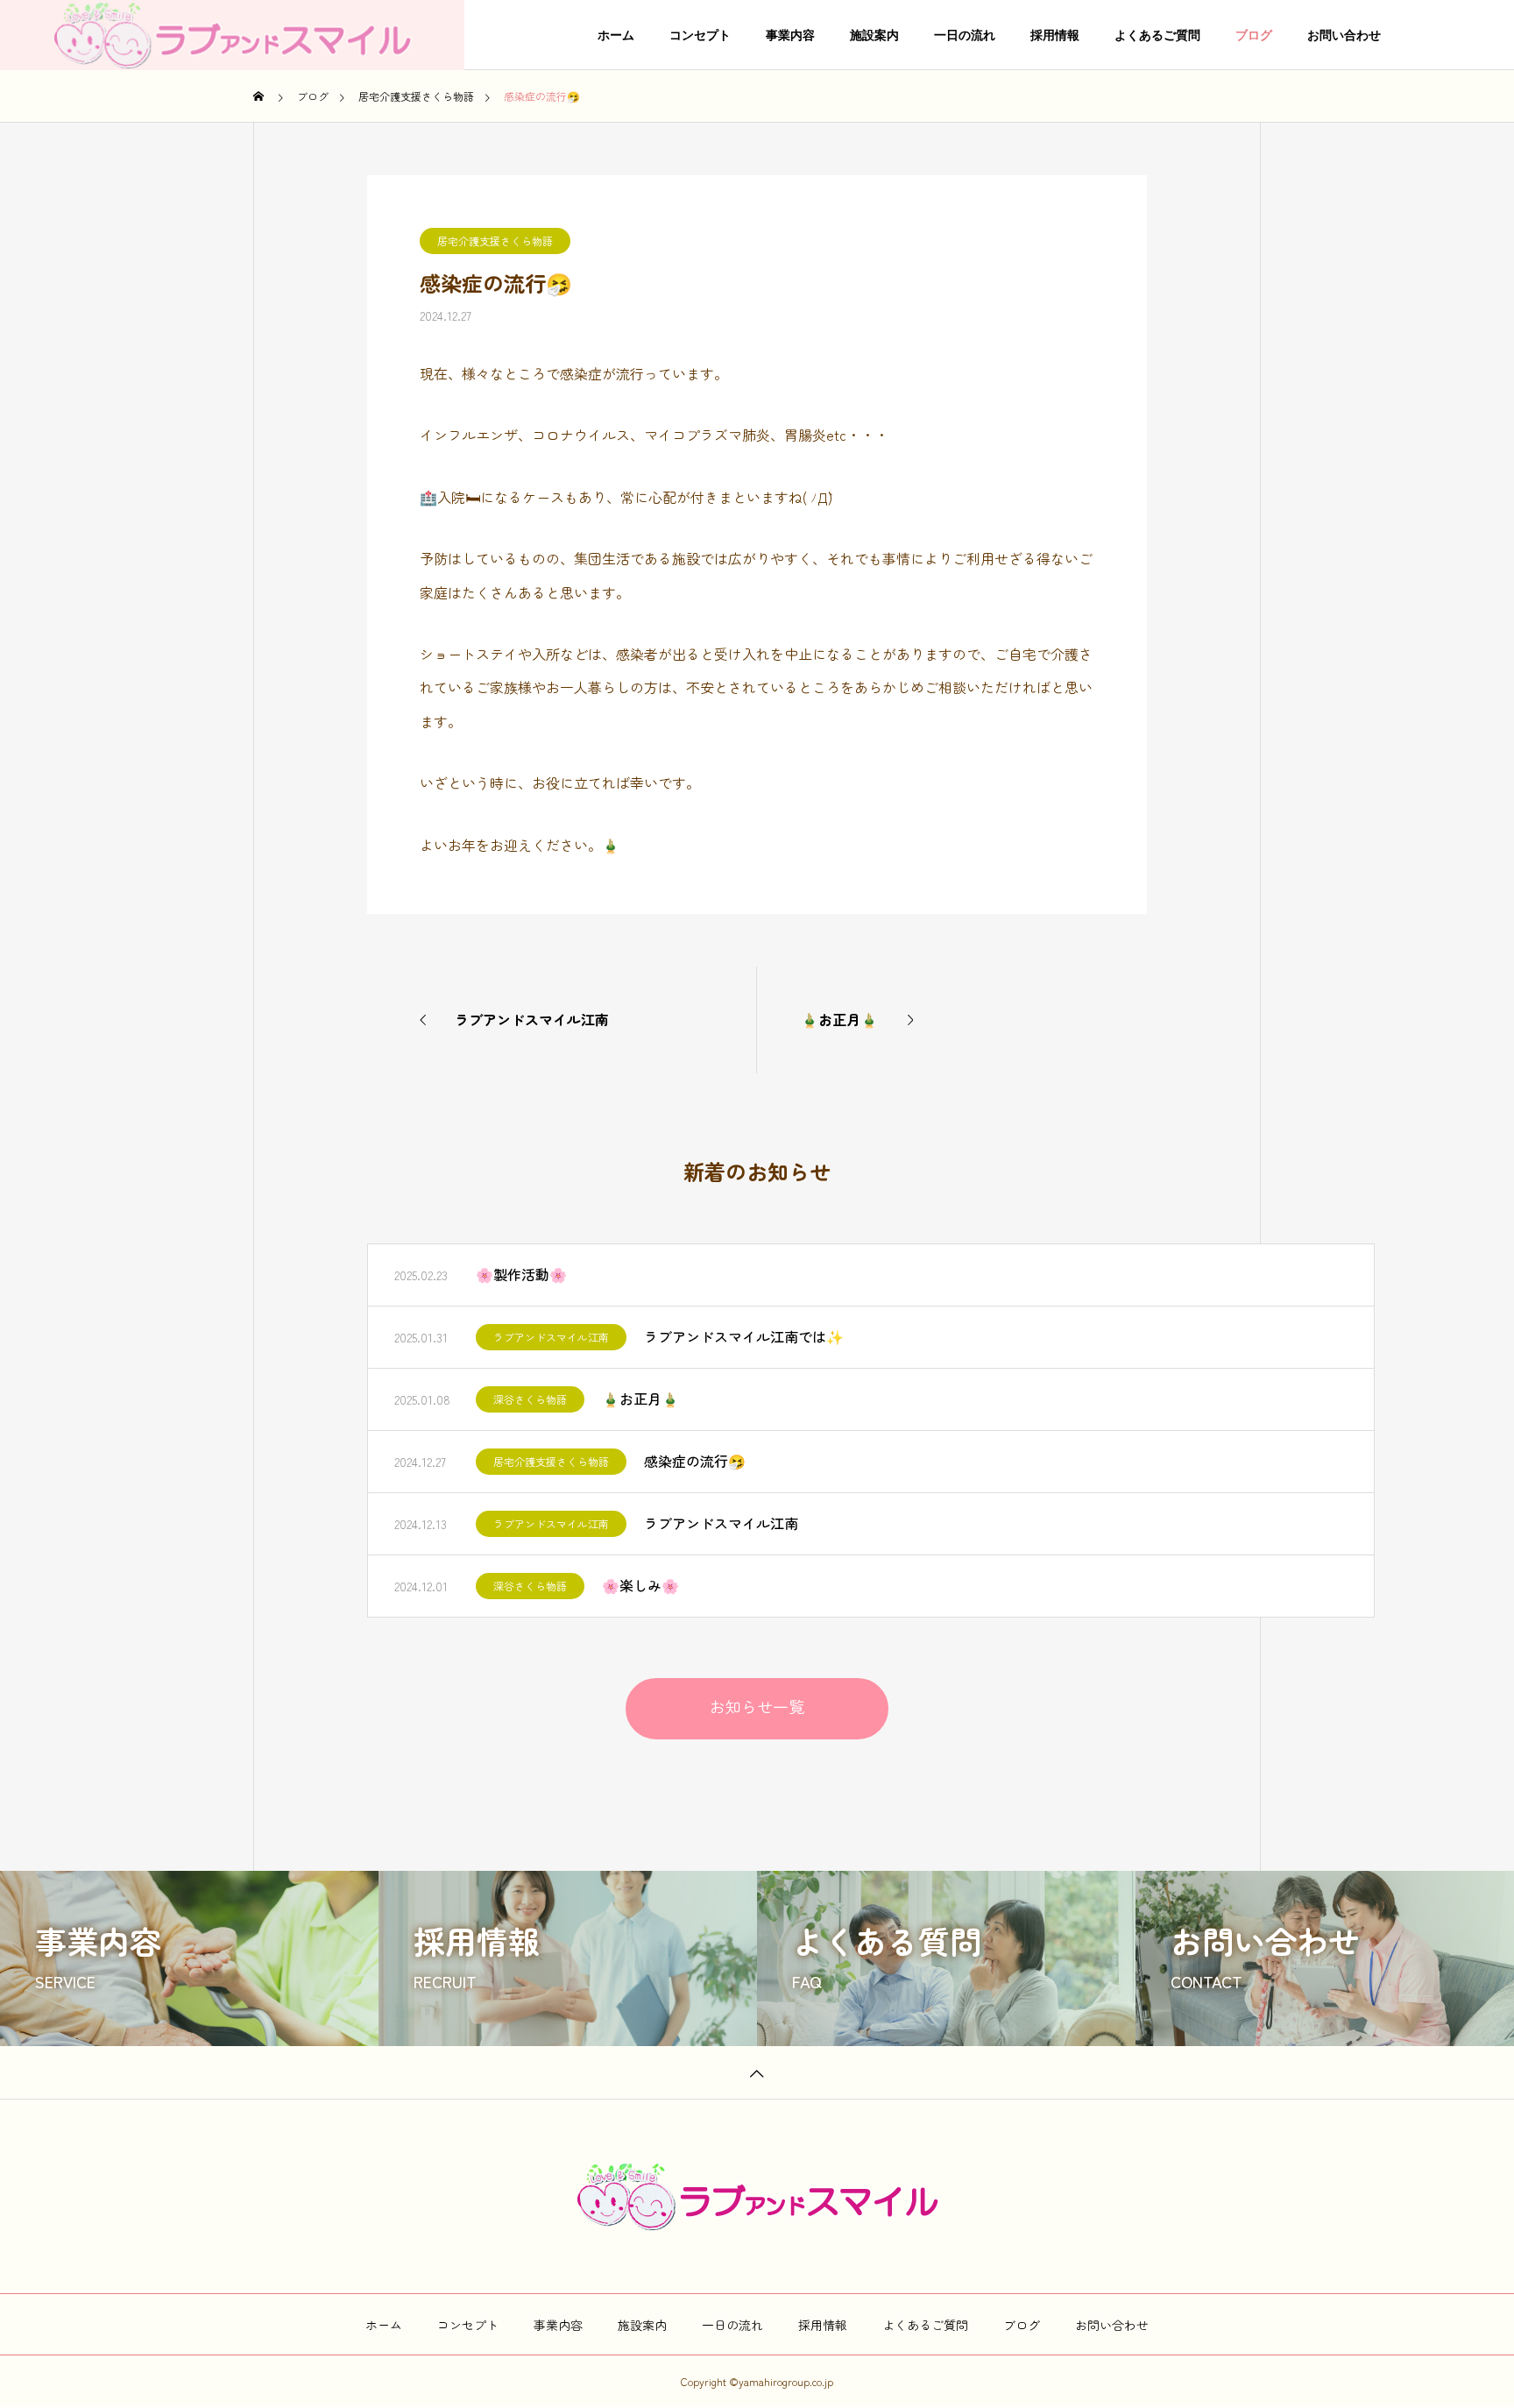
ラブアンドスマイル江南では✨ (744, 1336)
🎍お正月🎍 (640, 1399)
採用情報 (1055, 35)
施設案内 (874, 35)
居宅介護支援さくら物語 (495, 241)
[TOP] (757, 2072)
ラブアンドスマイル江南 (551, 1337)
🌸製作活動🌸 (521, 1274)
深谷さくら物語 (530, 1399)
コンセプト (700, 35)
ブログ (1254, 35)
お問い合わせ (1344, 35)
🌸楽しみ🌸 (640, 1585)
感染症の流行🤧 (695, 1461)
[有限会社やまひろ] (232, 35)
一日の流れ (965, 35)
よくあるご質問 (1157, 35)
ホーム (616, 35)
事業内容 (790, 35)
